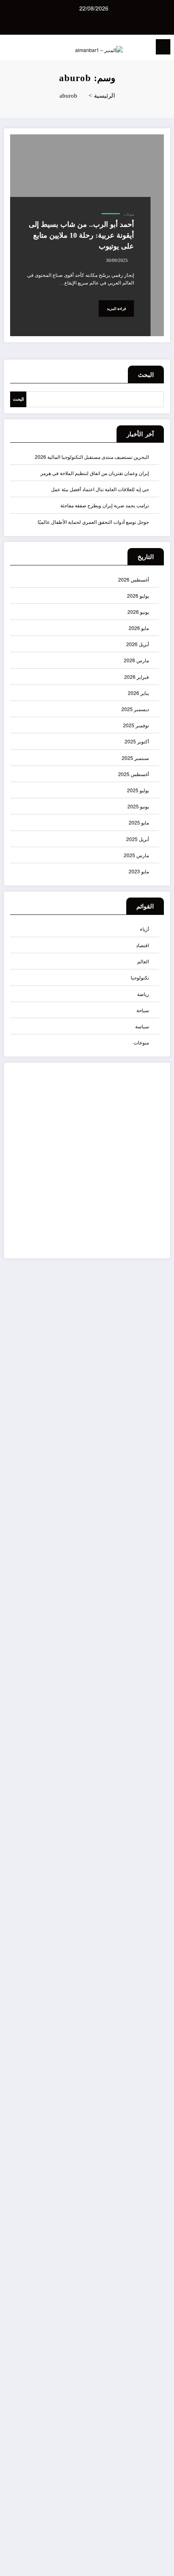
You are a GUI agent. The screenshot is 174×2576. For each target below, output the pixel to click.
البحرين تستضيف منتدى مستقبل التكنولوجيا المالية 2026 (92, 457)
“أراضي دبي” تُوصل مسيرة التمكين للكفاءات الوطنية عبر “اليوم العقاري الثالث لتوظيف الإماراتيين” (155, 1508)
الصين (158, 1989)
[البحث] (24, 48)
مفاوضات (155, 2292)
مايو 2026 (139, 628)
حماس (158, 2105)
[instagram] (77, 25)
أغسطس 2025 (134, 774)
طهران (158, 2191)
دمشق (158, 2133)
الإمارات (157, 1859)
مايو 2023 (139, 871)
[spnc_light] (11, 49)
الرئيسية (156, 2397)
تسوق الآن (143, 1169)
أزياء (144, 929)
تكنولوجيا (140, 977)
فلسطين (156, 2220)
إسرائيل (157, 1772)
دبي (160, 2119)
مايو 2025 (139, 822)
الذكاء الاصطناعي (154, 1913)
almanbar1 (153, 1715)
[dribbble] (87, 25)
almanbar (155, 1701)
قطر (160, 2249)
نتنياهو (158, 2343)
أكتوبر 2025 (137, 741)
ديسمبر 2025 (135, 709)
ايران (159, 2032)
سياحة (143, 1010)
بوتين (159, 2047)
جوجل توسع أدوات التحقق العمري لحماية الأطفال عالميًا (93, 522)
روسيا (159, 2148)
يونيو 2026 (138, 612)
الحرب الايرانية (157, 1892)
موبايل (158, 2306)
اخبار (160, 1816)
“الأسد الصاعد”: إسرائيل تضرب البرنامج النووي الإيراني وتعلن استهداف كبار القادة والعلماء (155, 1612)
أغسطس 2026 (134, 579)
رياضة (143, 994)
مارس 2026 (136, 660)
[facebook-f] (106, 25)
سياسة (142, 1026)
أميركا (159, 1758)
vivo (160, 1744)
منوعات (129, 214)
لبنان (160, 2263)
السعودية (156, 1946)
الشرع (158, 1975)
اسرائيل (157, 1830)
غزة (160, 2206)
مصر (159, 2278)
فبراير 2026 (137, 677)
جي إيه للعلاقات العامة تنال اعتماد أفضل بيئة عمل (100, 489)
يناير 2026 (138, 693)
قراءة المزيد (116, 309)
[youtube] (68, 25)
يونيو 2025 (138, 806)
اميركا (159, 2018)
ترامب (158, 2061)
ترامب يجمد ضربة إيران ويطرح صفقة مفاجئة (105, 505)
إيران (159, 1787)
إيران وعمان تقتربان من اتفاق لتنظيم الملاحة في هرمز (95, 473)
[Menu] (163, 47)
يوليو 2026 (138, 595)
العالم (143, 961)
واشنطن (156, 2357)
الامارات (157, 1874)
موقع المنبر (159, 2325)
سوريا (159, 2162)
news (159, 1729)
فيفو (160, 2235)
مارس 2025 (136, 855)
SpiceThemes (151, 2564)
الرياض (158, 1931)
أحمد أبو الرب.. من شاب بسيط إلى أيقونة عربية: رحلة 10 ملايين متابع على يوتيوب (81, 235)
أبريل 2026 (138, 644)
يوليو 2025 (138, 790)
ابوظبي (157, 1802)
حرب (159, 2090)
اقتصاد (142, 945)
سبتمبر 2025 (135, 758)
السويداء (156, 1960)
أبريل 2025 (138, 839)
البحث (146, 375)
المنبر (159, 2004)
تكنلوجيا (157, 2076)
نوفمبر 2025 (136, 725)
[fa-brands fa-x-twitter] (97, 25)
